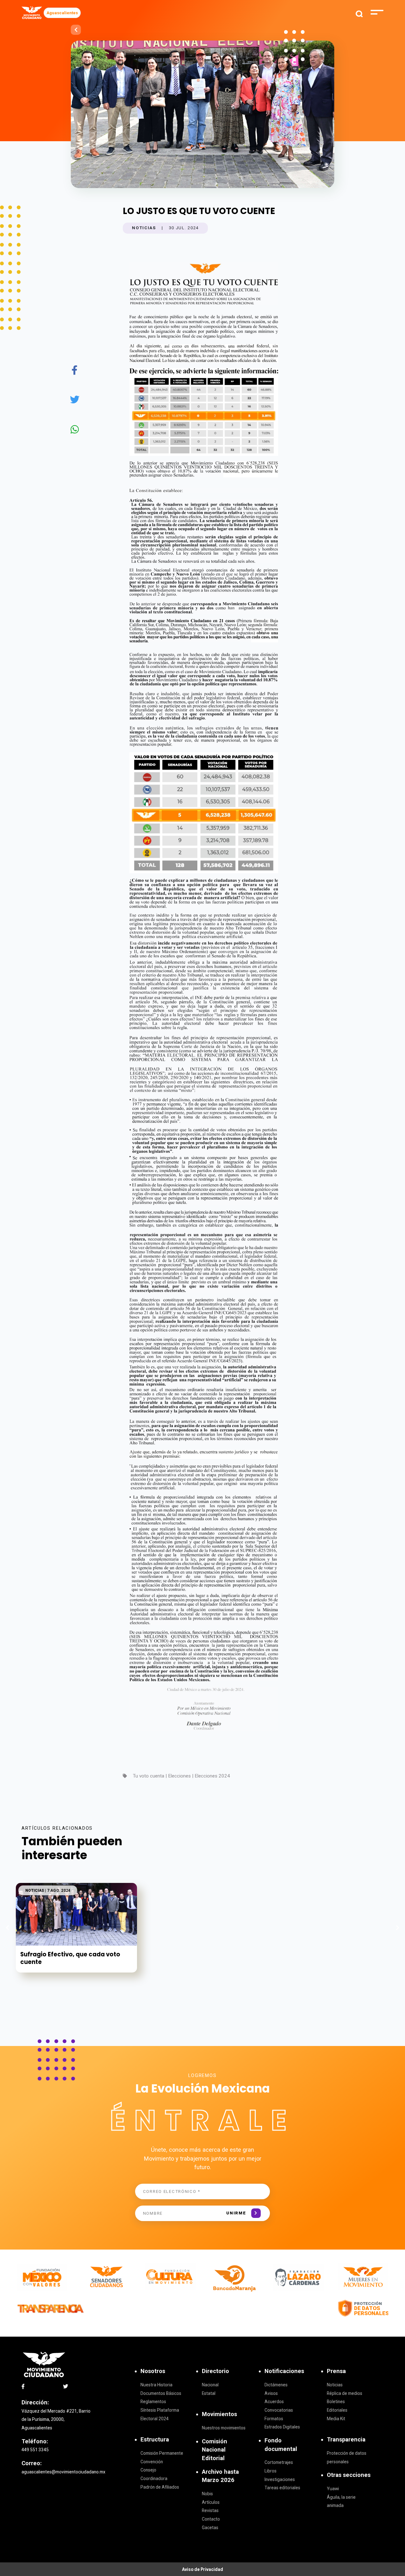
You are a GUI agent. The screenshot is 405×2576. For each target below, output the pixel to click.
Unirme (236, 2213)
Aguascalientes (62, 13)
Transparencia (346, 2439)
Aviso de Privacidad (202, 2569)
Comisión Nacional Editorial (215, 2450)
